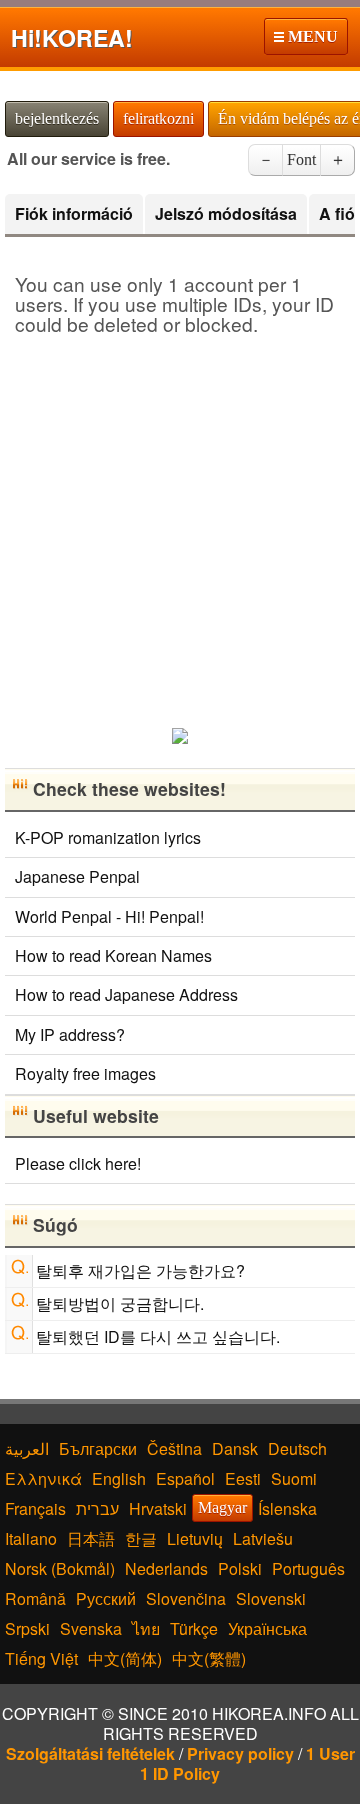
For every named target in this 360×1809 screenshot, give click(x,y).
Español (185, 1478)
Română (35, 1598)
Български (98, 1448)
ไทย (146, 1628)
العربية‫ (27, 1448)
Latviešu (263, 1538)
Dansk (235, 1448)
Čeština (174, 1448)
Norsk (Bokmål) (60, 1568)
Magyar (222, 1507)
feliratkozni (158, 118)
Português (308, 1568)
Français (35, 1508)
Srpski (27, 1628)
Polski (240, 1568)
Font (301, 159)
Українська (267, 1628)
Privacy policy (240, 1753)
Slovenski (271, 1598)
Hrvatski (158, 1508)
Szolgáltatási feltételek (90, 1753)
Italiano (31, 1538)
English (119, 1478)
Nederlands (166, 1568)
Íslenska (287, 1508)
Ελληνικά (43, 1478)
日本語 (91, 1538)
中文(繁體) (209, 1658)
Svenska (91, 1628)
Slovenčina (186, 1598)
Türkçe (194, 1628)
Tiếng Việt (41, 1658)
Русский (106, 1598)
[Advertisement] (180, 524)
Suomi (294, 1478)
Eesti (243, 1478)
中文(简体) (125, 1658)
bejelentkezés (57, 118)
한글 (141, 1538)
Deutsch (297, 1448)
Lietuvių (195, 1538)
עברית (97, 1508)
